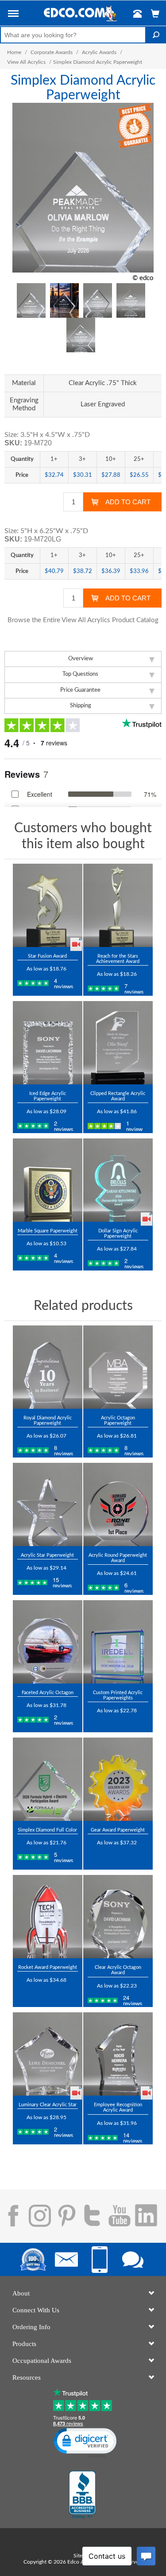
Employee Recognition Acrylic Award (118, 2107)
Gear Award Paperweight (118, 1830)
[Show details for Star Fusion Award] (48, 905)
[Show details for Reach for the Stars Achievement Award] (118, 905)
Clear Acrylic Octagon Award (118, 1970)
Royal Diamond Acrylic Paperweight (48, 1421)
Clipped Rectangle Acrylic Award (118, 1096)
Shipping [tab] (81, 706)
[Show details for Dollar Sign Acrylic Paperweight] (118, 1180)
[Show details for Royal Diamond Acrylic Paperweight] (48, 1367)
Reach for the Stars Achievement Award (118, 959)
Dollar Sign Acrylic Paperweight (118, 1233)
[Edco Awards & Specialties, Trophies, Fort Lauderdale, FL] (82, 2495)
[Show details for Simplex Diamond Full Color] (48, 1779)
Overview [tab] (81, 659)
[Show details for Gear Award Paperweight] (118, 1779)
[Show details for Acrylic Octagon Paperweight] (118, 1367)
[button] (13, 15)
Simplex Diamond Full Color (47, 1830)
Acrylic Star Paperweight (47, 1555)
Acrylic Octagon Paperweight (118, 1421)
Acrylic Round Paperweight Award (118, 1558)
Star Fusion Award (47, 956)
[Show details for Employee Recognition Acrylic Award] (118, 2054)
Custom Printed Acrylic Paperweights (118, 1695)
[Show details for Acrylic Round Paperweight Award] (118, 1504)
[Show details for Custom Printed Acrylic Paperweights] (118, 1642)
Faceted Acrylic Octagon (48, 1693)
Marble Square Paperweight (48, 1231)
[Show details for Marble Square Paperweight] (48, 1180)
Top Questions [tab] (80, 674)
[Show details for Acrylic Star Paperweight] (48, 1504)
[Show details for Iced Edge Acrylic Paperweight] (48, 1043)
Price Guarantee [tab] (80, 690)
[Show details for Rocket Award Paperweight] (48, 1917)
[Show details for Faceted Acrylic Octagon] (48, 1642)
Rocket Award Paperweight (48, 1967)
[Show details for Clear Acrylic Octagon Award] (118, 1917)
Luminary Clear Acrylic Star (48, 2105)
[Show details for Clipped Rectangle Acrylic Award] (118, 1043)
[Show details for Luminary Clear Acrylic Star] (48, 2054)
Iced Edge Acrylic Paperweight (48, 1096)
